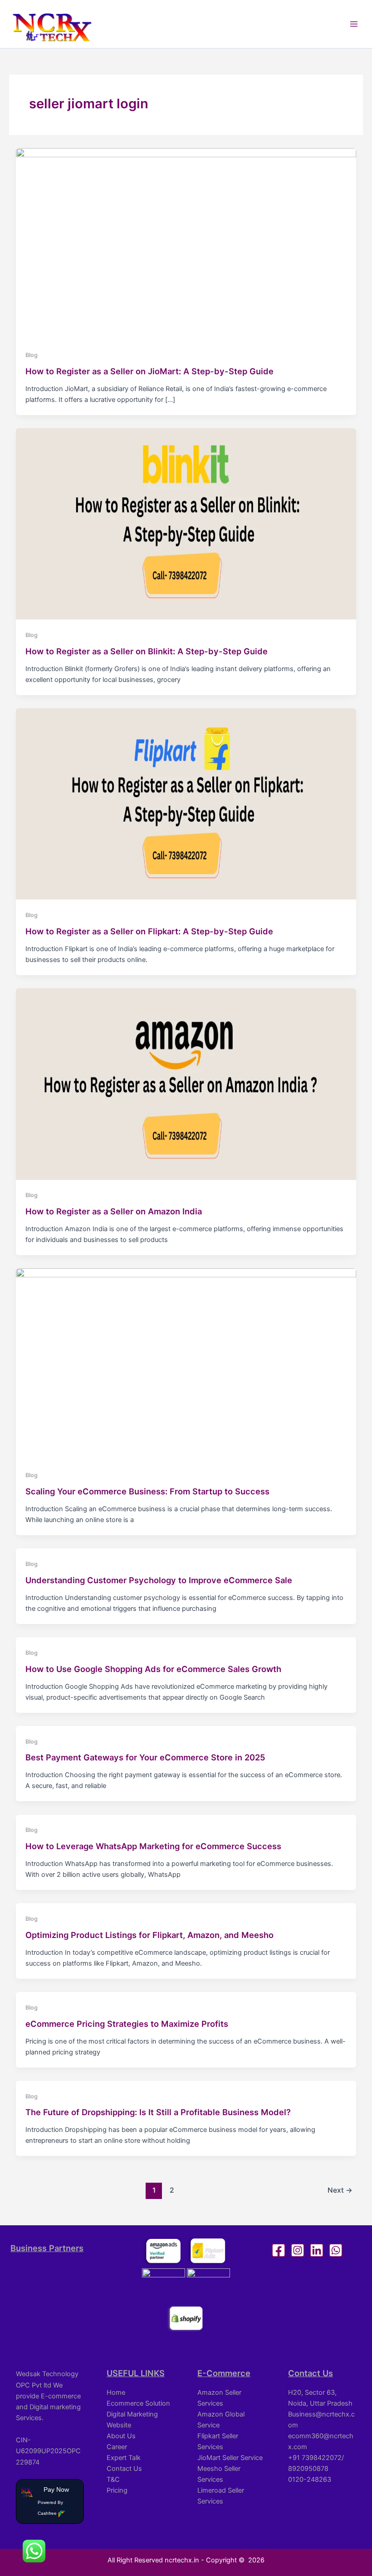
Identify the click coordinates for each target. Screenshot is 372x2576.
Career (117, 2447)
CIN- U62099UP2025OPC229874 (48, 2451)
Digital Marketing (132, 2414)
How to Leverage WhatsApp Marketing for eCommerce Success (153, 1846)
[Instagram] (298, 2250)
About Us (121, 2436)
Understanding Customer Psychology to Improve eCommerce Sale (159, 1580)
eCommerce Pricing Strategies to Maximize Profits (127, 2024)
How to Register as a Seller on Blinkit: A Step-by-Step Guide (147, 651)
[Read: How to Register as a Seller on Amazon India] (186, 1083)
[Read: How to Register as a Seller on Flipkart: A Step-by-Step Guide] (186, 803)
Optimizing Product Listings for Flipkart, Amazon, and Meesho (149, 1935)
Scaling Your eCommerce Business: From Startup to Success (147, 1491)
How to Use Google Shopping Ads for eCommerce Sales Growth (153, 1669)
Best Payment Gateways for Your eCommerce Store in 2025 (145, 1757)
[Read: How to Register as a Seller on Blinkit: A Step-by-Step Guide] (186, 523)
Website (119, 2425)
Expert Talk (124, 2458)
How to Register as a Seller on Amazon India (114, 1211)
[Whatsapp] (336, 2250)
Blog (32, 355)
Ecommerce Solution (138, 2403)
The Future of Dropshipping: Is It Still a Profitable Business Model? (158, 2112)
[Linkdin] (317, 2250)
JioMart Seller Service (230, 2458)
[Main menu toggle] (354, 24)
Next (340, 2190)
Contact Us (124, 2469)
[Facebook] (279, 2250)
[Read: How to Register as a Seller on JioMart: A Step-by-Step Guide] (186, 243)
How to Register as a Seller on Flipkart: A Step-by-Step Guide (149, 931)
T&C (113, 2479)
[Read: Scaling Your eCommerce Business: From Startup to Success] (186, 1363)
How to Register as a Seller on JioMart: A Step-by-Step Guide (149, 371)
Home (116, 2392)
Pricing (117, 2490)
